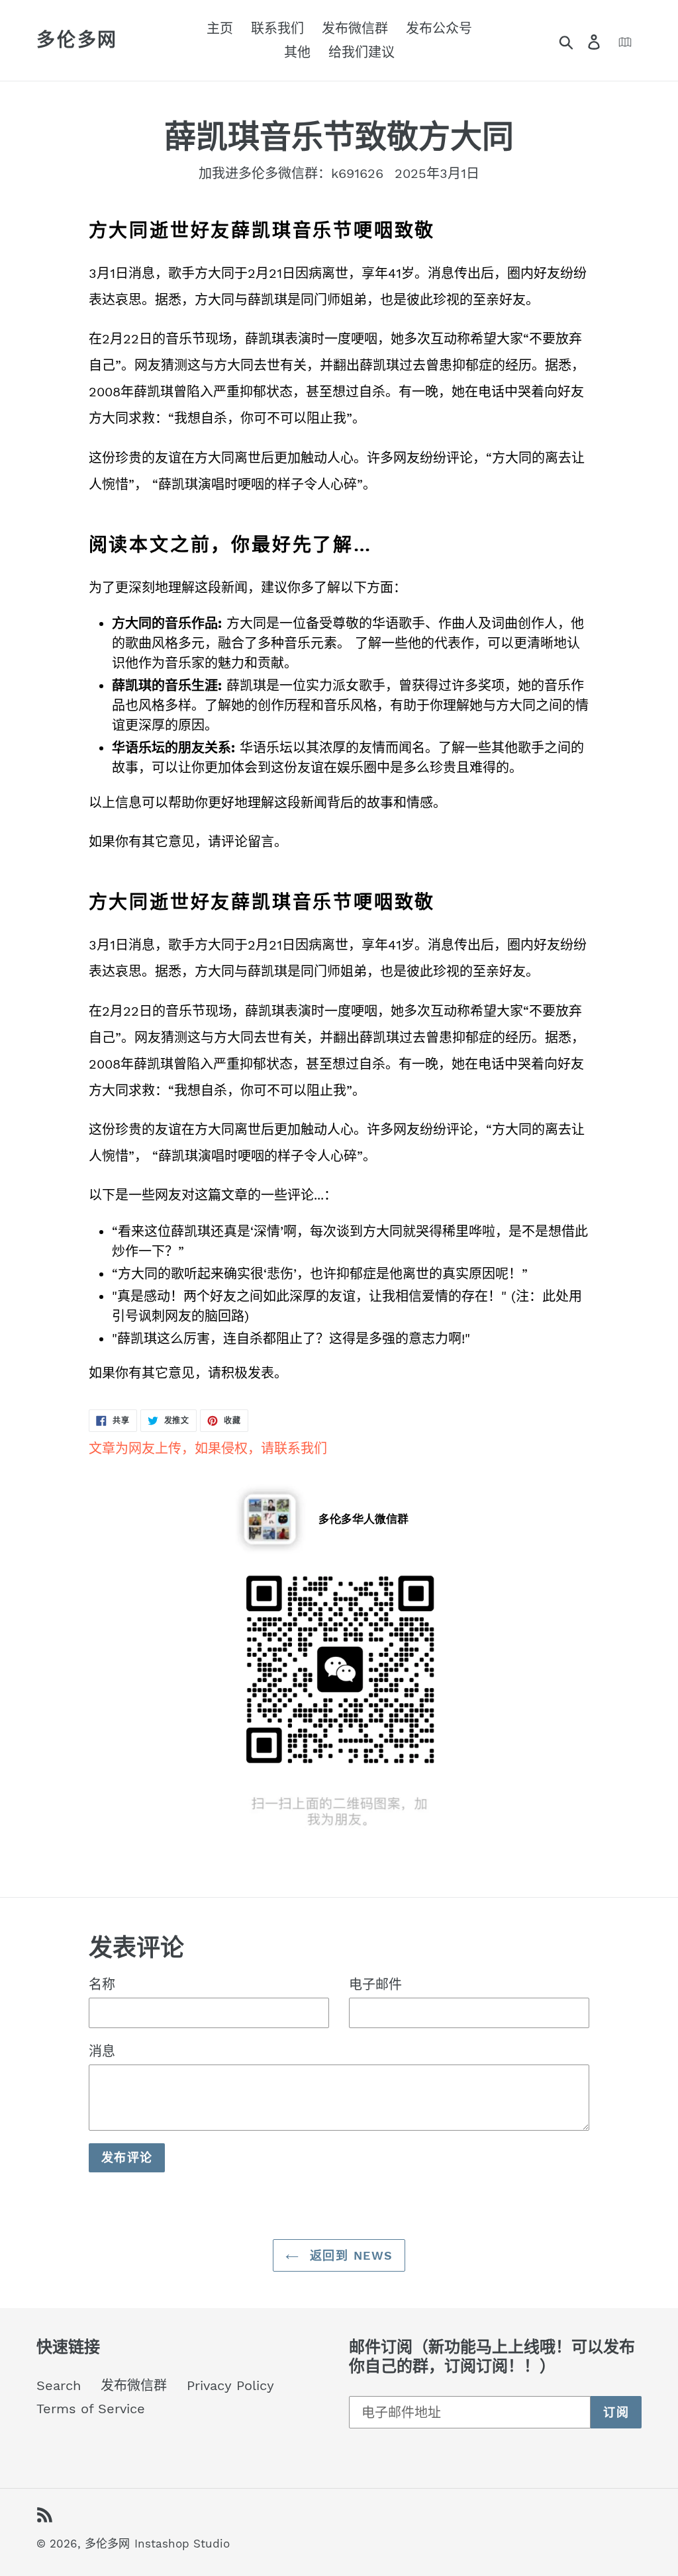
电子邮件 (375, 1984)
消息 (102, 2051)
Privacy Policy (230, 2385)
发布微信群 (134, 2385)
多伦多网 (77, 40)
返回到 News (349, 2255)
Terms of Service (91, 2409)
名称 (102, 1984)
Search (59, 2385)
